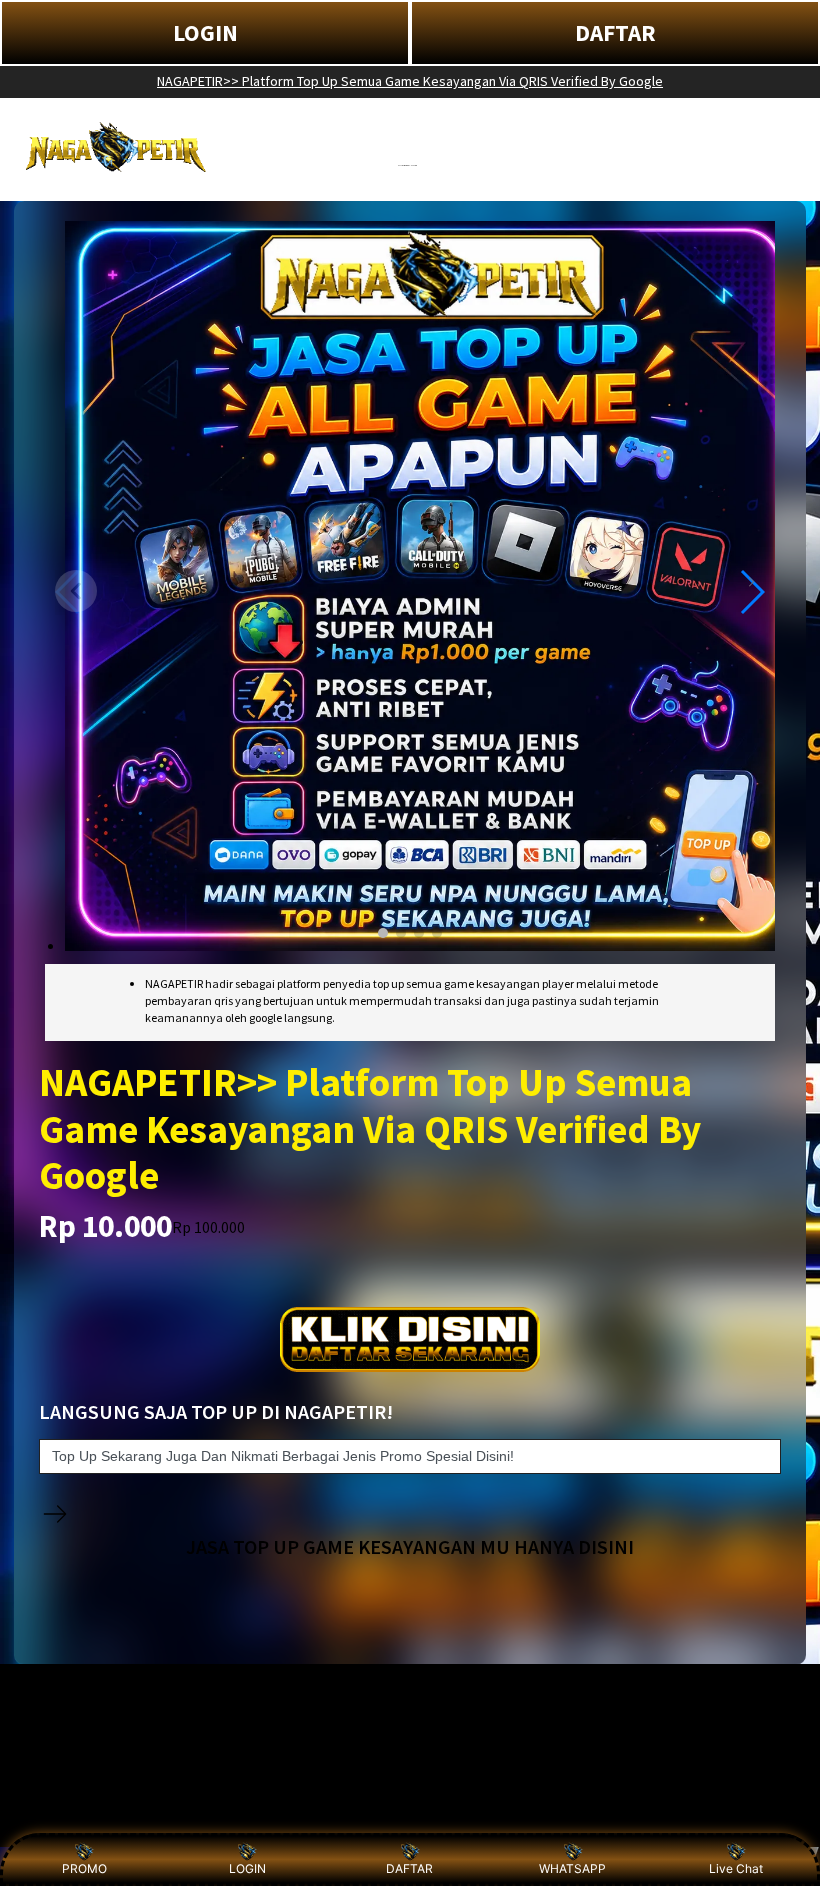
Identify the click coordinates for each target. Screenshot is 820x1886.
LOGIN (205, 32)
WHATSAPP (572, 1868)
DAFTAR (615, 32)
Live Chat (736, 1868)
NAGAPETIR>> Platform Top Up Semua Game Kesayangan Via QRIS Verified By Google (410, 81)
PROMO (84, 1868)
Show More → (67, 1817)
